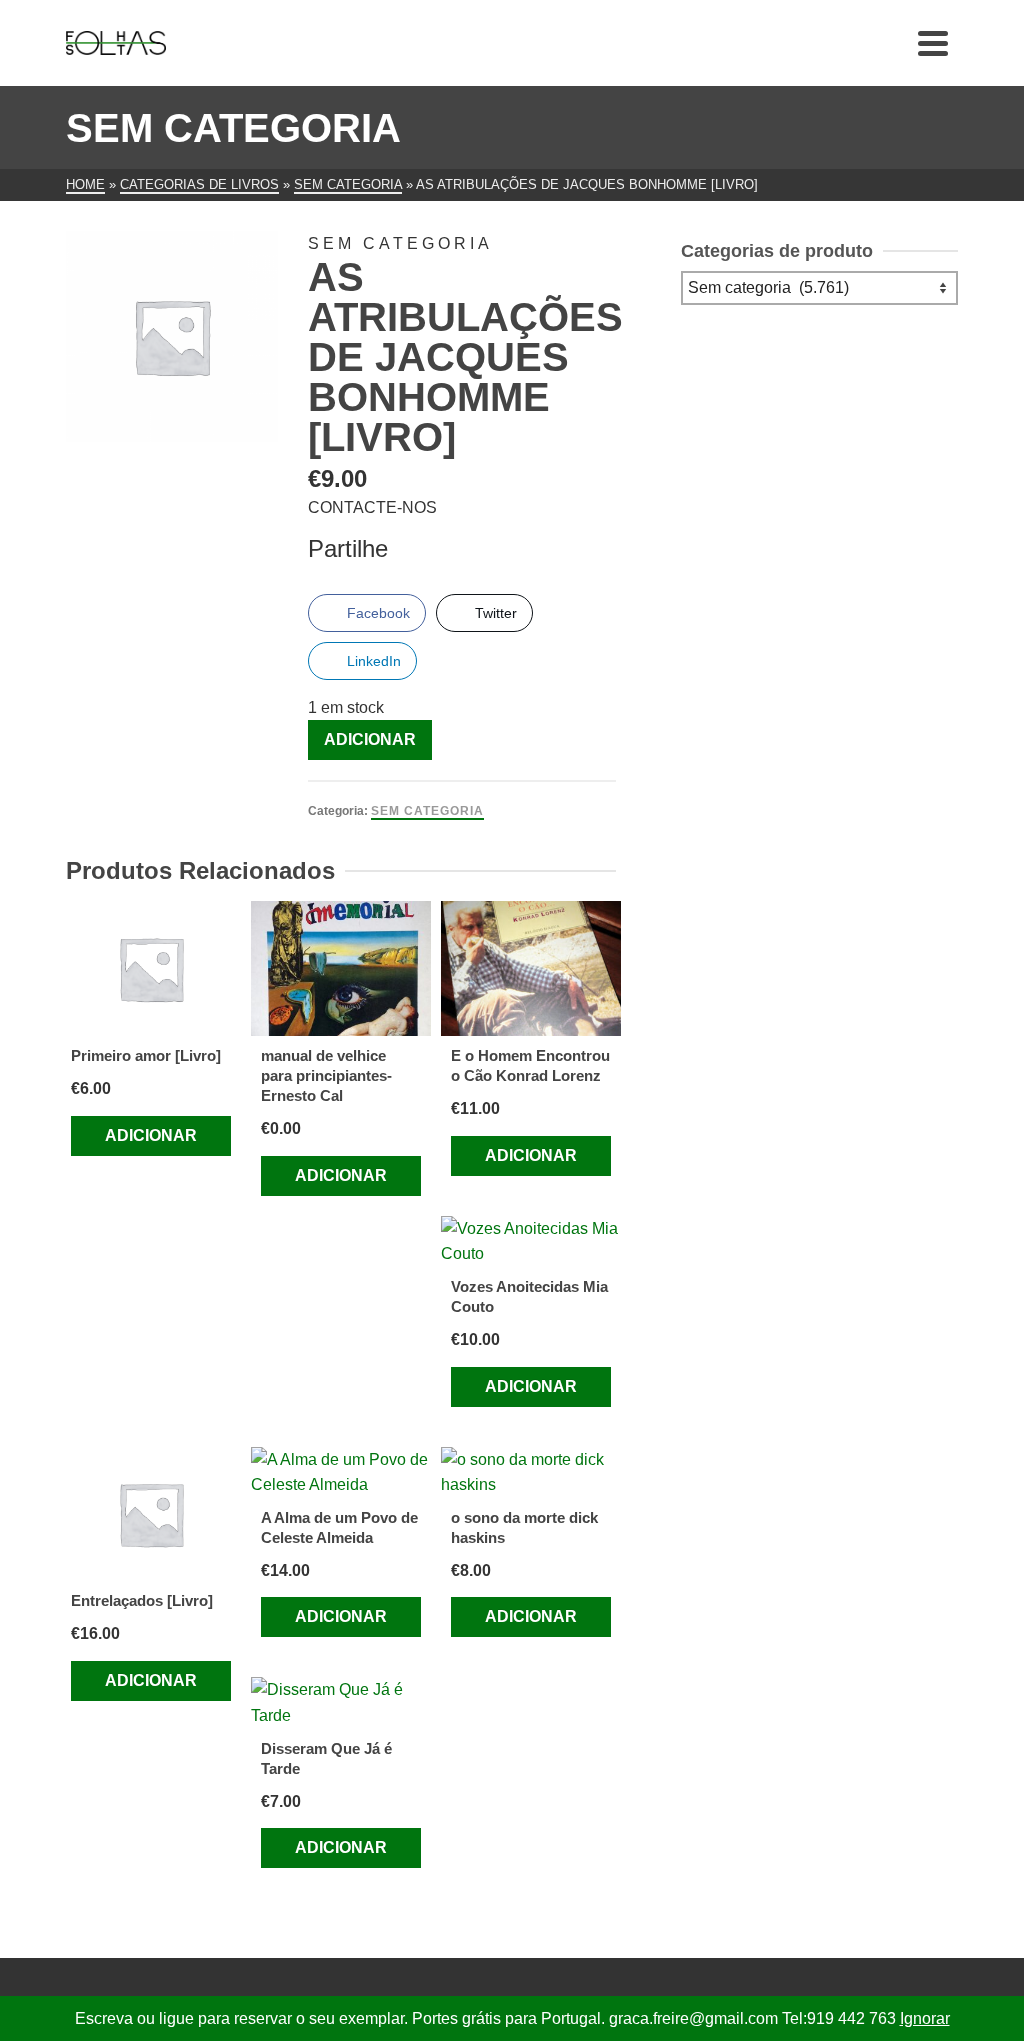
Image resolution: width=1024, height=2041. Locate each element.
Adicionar (370, 739)
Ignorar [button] (925, 2018)
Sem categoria (427, 811)
